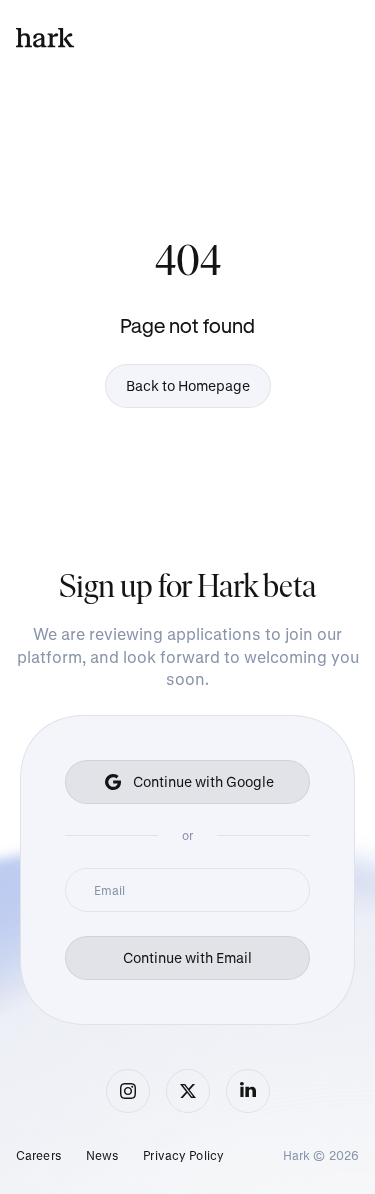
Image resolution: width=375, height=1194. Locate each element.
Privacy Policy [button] (183, 1155)
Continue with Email (187, 957)
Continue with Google (203, 781)
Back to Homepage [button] (188, 385)
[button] (128, 1091)
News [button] (102, 1155)
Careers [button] (39, 1155)
